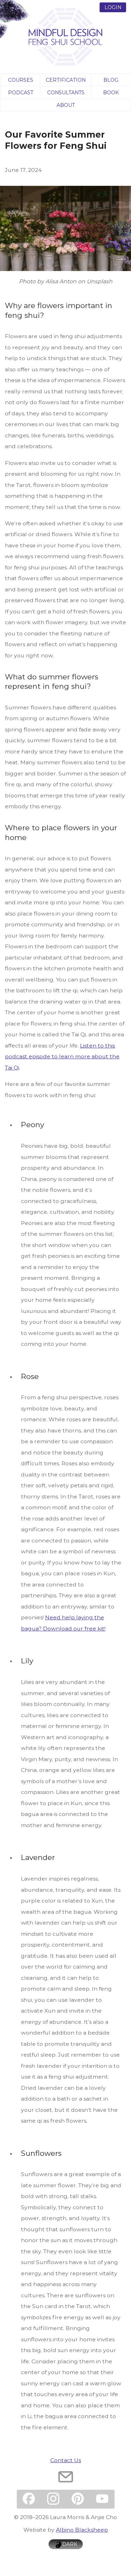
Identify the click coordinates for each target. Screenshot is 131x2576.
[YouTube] (102, 2499)
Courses (21, 80)
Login (113, 7)
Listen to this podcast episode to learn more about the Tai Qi (62, 1056)
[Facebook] (29, 2499)
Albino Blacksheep (82, 2530)
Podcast (21, 92)
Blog (111, 80)
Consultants (66, 92)
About (66, 105)
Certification (66, 80)
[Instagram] (53, 2499)
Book (111, 92)
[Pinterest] (78, 2499)
